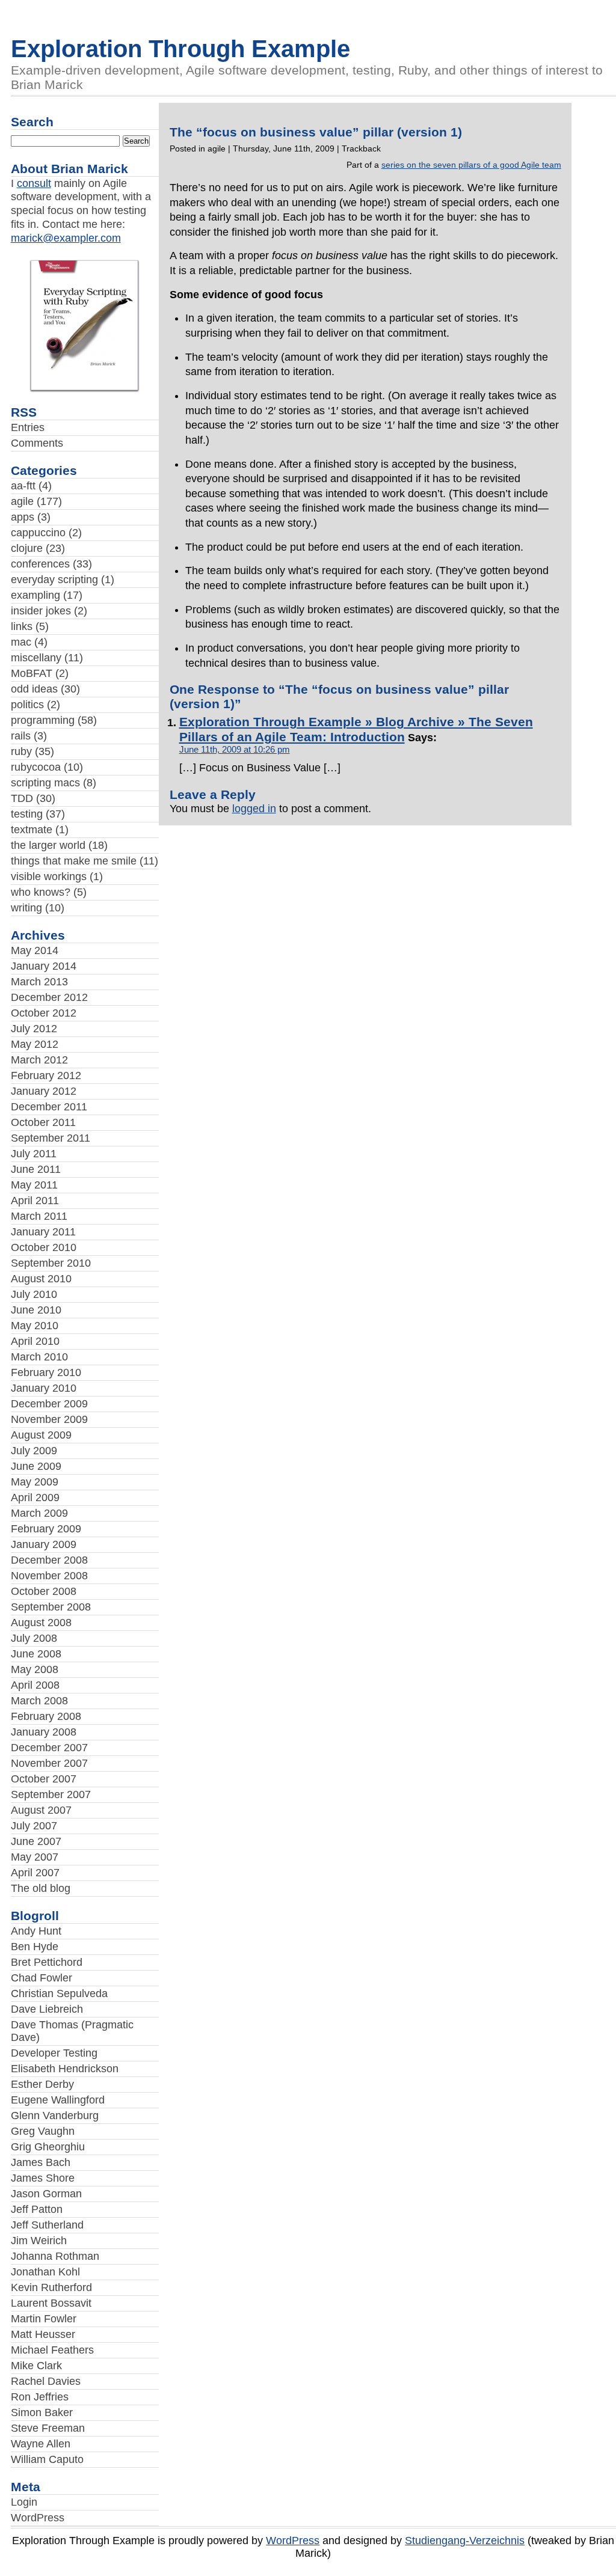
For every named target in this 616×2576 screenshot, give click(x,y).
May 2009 (35, 1482)
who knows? (41, 892)
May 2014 (35, 950)
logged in (254, 809)
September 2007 (51, 1794)
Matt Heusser (43, 2334)
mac (21, 642)
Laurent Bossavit (51, 2303)
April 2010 (35, 1341)
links (22, 626)
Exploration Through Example (180, 49)
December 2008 (49, 1560)
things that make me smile (74, 861)
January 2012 (44, 1091)
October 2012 (44, 1013)
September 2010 (51, 1263)
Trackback (361, 148)
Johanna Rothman (55, 2256)
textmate (32, 830)
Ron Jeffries (40, 2397)
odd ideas (34, 689)
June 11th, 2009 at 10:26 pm (235, 750)
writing (26, 908)
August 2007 (41, 1810)
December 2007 (49, 1748)
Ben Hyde (35, 1947)
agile (22, 501)
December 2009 (49, 1404)
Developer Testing (54, 2053)
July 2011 (34, 1154)
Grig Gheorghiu (48, 2147)
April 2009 (35, 1498)
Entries (28, 427)
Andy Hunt (36, 1931)
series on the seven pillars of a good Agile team (471, 165)
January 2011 (43, 1232)
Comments (37, 443)
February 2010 (46, 1372)
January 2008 (44, 1732)
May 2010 (35, 1326)
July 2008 (34, 1638)
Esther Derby (42, 2084)
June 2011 (36, 1169)
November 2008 (49, 1576)
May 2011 (34, 1185)
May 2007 (35, 1857)
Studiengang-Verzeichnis (465, 2541)
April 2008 (35, 1685)
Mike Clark (36, 2366)
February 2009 (46, 1529)
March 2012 (39, 1060)
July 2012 (34, 1029)
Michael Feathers (52, 2350)
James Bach (41, 2162)
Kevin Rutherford (51, 2287)
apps (23, 517)
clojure (27, 548)
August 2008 (41, 1623)
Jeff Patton (37, 2209)
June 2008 (36, 1654)
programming (43, 720)
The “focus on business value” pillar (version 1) (316, 132)
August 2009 (41, 1435)
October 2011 (43, 1122)
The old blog (41, 1888)
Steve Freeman (48, 2428)
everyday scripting (54, 580)
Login (24, 2502)
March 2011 (39, 1216)
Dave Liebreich (47, 2009)
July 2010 (34, 1294)
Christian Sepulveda (59, 1993)
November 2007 (49, 1763)
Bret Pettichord (47, 1962)
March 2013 (39, 982)
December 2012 (49, 997)
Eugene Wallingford (58, 2100)
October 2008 (44, 1591)
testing (27, 814)
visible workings (49, 877)
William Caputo (47, 2459)
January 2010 (44, 1388)
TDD (22, 798)
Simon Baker (42, 2412)
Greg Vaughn (43, 2131)
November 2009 (49, 1419)
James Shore (43, 2178)
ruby (21, 751)
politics (27, 705)
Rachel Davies (46, 2381)
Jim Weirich (39, 2241)
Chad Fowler (42, 1978)
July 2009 (34, 1451)
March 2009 (39, 1513)
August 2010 (41, 1279)
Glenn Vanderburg (55, 2116)
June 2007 (36, 1841)
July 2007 (34, 1826)
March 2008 (39, 1701)
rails (21, 736)
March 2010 (39, 1357)
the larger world (48, 845)
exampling (35, 595)
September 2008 (51, 1607)
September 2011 (51, 1138)
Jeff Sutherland (47, 2225)
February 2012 (46, 1075)
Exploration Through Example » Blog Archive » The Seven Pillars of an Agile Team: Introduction (356, 730)
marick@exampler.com (66, 238)
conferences (40, 564)
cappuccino (38, 533)
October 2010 (44, 1247)
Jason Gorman (46, 2194)
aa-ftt (23, 486)
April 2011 (35, 1201)
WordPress (38, 2518)
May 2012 (35, 1044)
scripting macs (45, 783)
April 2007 (35, 1873)
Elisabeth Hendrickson (65, 2069)
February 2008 (46, 1716)
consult (34, 183)
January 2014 (44, 966)
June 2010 (36, 1310)
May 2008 (35, 1669)
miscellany (36, 658)
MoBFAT (32, 673)
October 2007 (44, 1779)
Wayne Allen (41, 2444)
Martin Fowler (44, 2319)
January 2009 (44, 1544)
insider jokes (41, 611)
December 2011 (49, 1107)
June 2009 (36, 1466)
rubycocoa (36, 767)
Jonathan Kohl (45, 2272)
